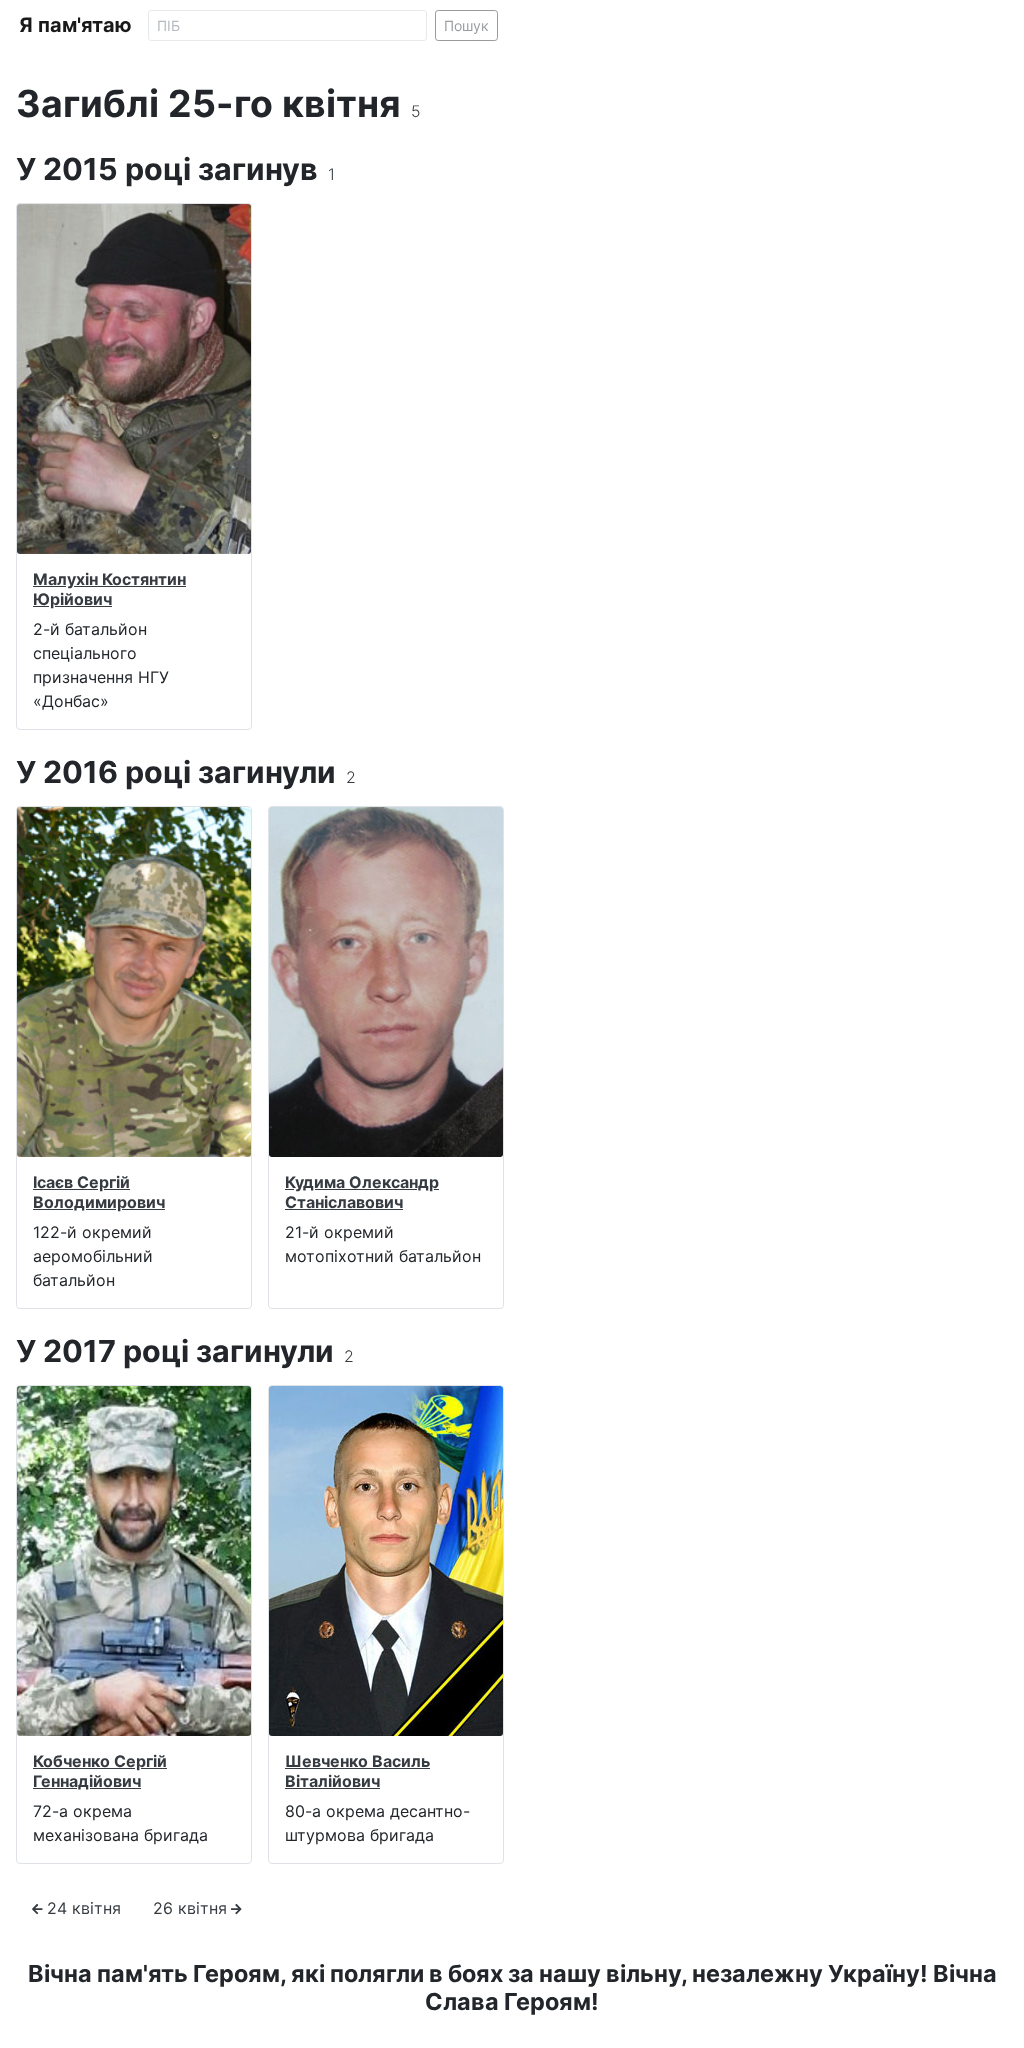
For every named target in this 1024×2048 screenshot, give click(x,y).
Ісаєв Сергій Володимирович (99, 1191)
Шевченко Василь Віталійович (357, 1770)
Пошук (466, 25)
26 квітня (190, 1908)
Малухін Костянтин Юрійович (109, 588)
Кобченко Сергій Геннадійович (100, 1770)
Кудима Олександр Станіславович (362, 1191)
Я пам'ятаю (75, 25)
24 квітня (84, 1908)
